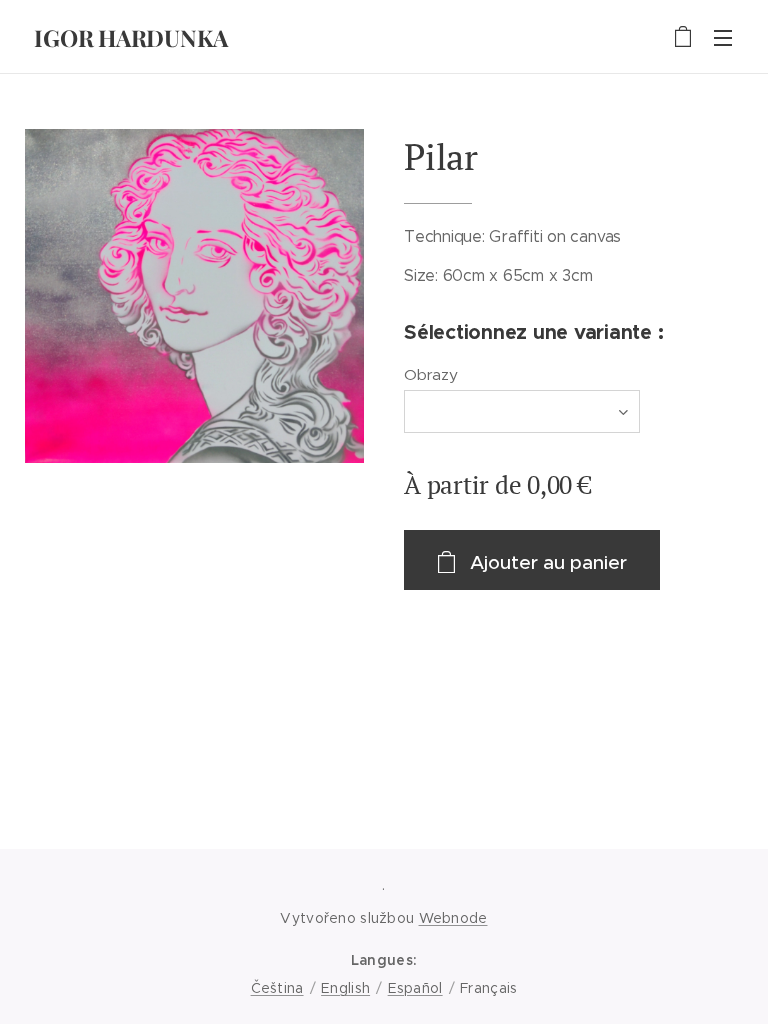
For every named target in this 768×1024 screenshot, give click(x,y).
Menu (723, 37)
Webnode (453, 918)
